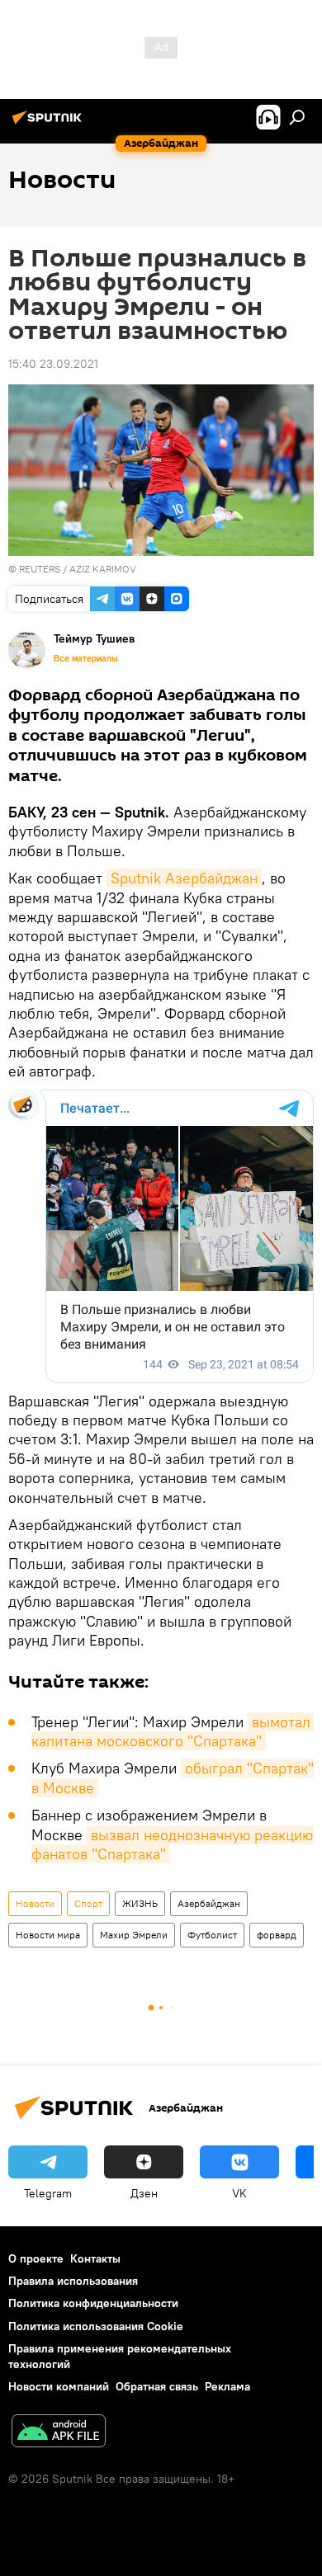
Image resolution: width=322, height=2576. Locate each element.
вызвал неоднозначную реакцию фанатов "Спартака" (174, 1844)
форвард (277, 1935)
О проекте (36, 2258)
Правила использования (73, 2281)
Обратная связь (157, 2386)
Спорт (88, 1903)
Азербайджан (209, 1903)
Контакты (95, 2258)
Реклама (227, 2386)
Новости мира (48, 1935)
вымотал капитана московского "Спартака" (173, 1731)
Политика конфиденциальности (93, 2303)
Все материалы (86, 658)
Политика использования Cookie (96, 2326)
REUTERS (40, 569)
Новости (35, 1903)
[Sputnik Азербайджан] (50, 124)
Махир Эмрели (134, 1935)
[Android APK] (59, 2433)
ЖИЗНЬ (140, 1903)
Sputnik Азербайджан (184, 878)
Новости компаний (59, 2386)
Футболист (212, 1935)
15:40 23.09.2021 (53, 364)
